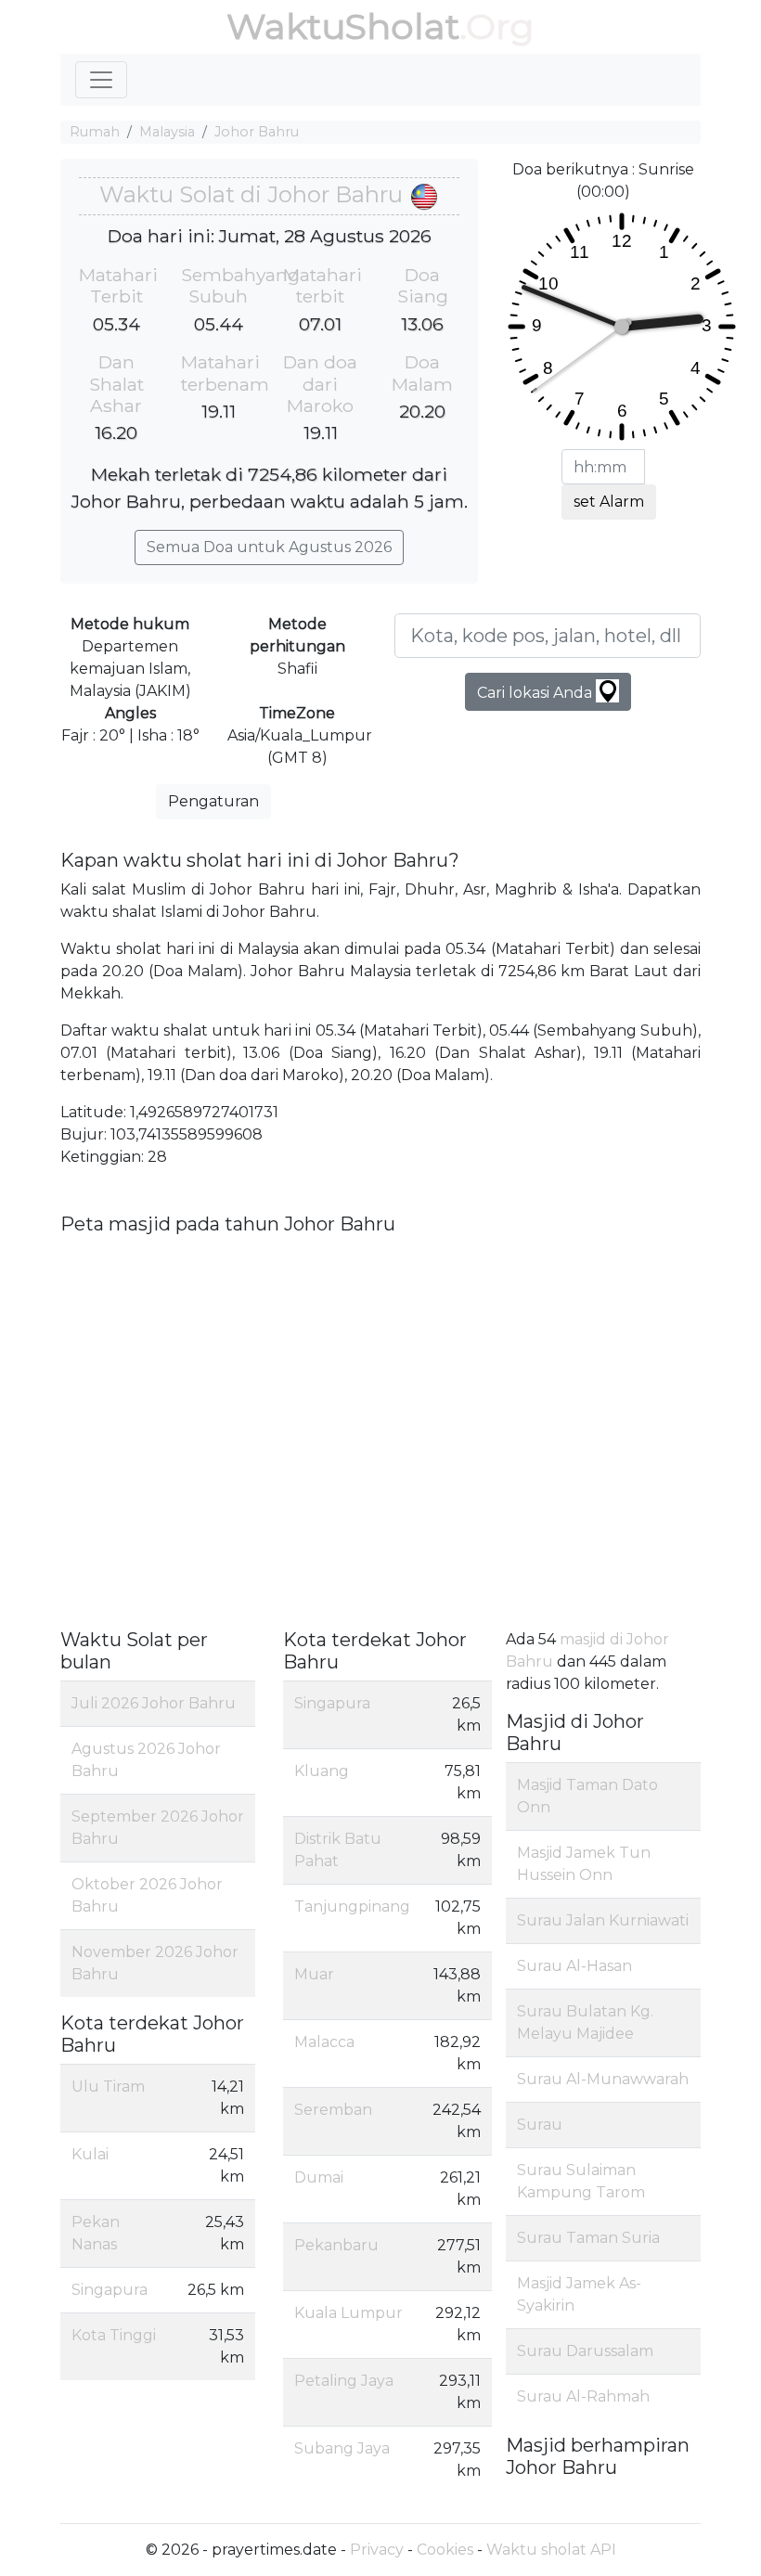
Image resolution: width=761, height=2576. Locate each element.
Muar (314, 1974)
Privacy (377, 2550)
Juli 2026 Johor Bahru (154, 1703)
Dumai (319, 2177)
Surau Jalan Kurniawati (603, 1920)
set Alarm (609, 502)
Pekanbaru (336, 2245)
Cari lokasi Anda (536, 693)
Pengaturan (213, 801)
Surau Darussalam (585, 2351)
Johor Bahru (257, 132)
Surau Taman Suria (588, 2238)
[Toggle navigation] (101, 80)
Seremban (333, 2110)
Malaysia (167, 132)
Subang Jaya (342, 2448)
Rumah (95, 132)
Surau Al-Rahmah (583, 2396)
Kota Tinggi (114, 2335)
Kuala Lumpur (348, 2313)
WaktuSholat (343, 26)
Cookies (445, 2550)
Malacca (324, 2042)
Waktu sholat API (551, 2550)
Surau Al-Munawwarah (603, 2079)
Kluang (322, 1771)
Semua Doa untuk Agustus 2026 (269, 547)
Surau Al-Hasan (574, 1966)
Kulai (90, 2154)
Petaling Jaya (344, 2381)
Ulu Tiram (108, 2087)
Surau (540, 2125)
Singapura (110, 2290)
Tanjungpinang (352, 1906)
